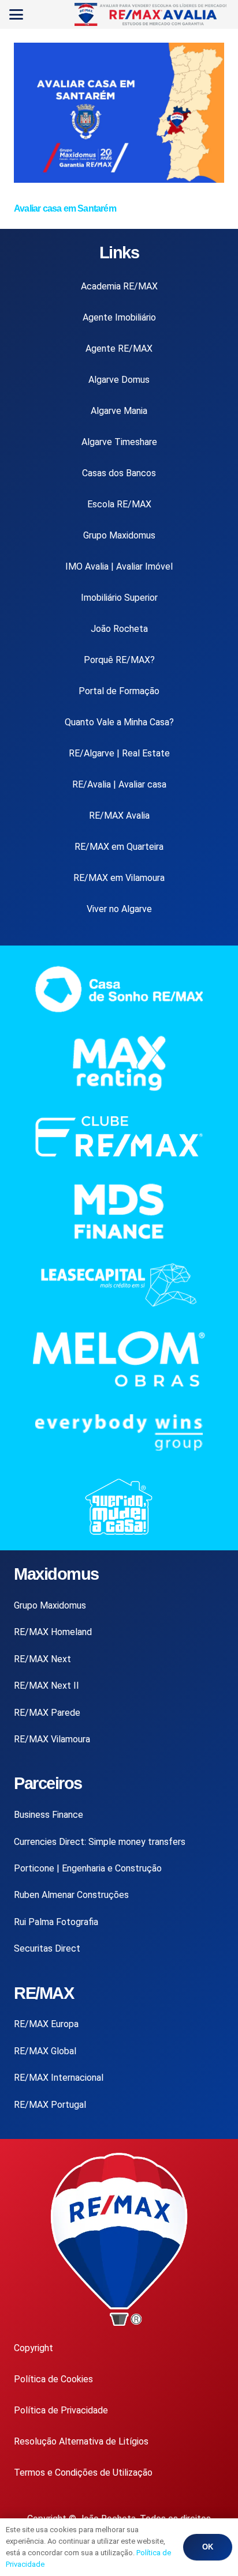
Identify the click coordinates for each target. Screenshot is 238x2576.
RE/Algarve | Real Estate (119, 753)
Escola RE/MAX (119, 504)
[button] (16, 14)
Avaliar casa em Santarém (65, 208)
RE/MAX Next (42, 1659)
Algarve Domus (119, 380)
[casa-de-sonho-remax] (119, 989)
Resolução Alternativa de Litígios (81, 2441)
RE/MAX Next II (47, 1686)
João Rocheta (119, 629)
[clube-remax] (119, 1137)
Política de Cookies (53, 2379)
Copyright (34, 2348)
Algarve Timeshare (119, 442)
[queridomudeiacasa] (119, 1507)
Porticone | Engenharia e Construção (88, 1868)
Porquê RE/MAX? (119, 660)
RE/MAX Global (45, 2051)
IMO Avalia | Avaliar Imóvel (119, 566)
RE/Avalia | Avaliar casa (119, 784)
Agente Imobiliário (119, 317)
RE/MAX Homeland (53, 1632)
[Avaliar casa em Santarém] (119, 180)
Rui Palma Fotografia (56, 1922)
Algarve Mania (119, 411)
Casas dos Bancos (119, 473)
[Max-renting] (119, 1063)
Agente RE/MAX (119, 349)
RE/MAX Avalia (119, 816)
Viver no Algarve (119, 909)
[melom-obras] (119, 1359)
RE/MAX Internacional (59, 2078)
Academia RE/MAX (119, 286)
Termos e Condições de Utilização (83, 2473)
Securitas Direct (47, 1948)
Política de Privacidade (61, 2410)
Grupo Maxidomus (119, 535)
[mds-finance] (119, 1212)
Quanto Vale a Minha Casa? (119, 722)
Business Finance (49, 1815)
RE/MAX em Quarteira (119, 847)
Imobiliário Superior (119, 598)
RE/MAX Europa (46, 2024)
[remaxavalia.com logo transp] (152, 14)
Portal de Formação (119, 691)
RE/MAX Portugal (50, 2105)
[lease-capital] (119, 1285)
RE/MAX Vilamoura (52, 1739)
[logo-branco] (119, 1432)
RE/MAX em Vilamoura (119, 878)
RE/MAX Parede (47, 1713)
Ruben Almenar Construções (71, 1895)
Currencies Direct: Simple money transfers (100, 1842)
